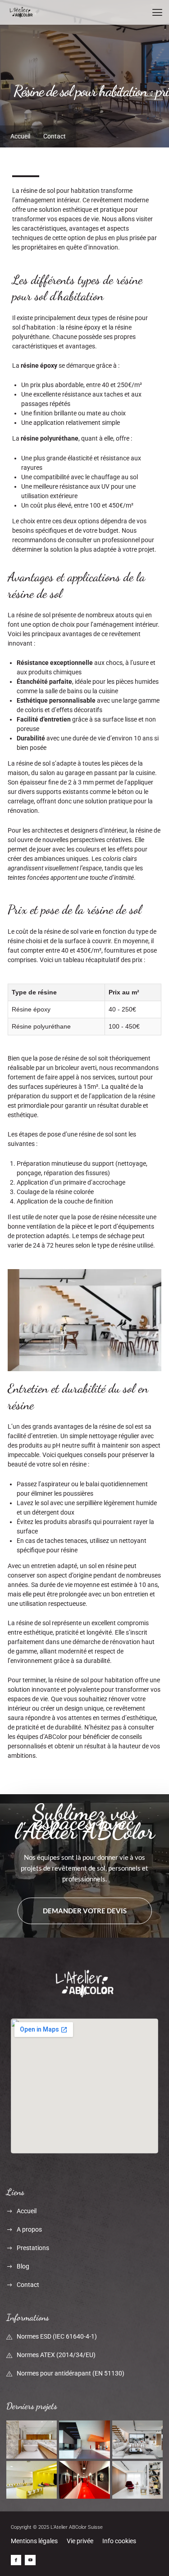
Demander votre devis (85, 1911)
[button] (157, 12)
